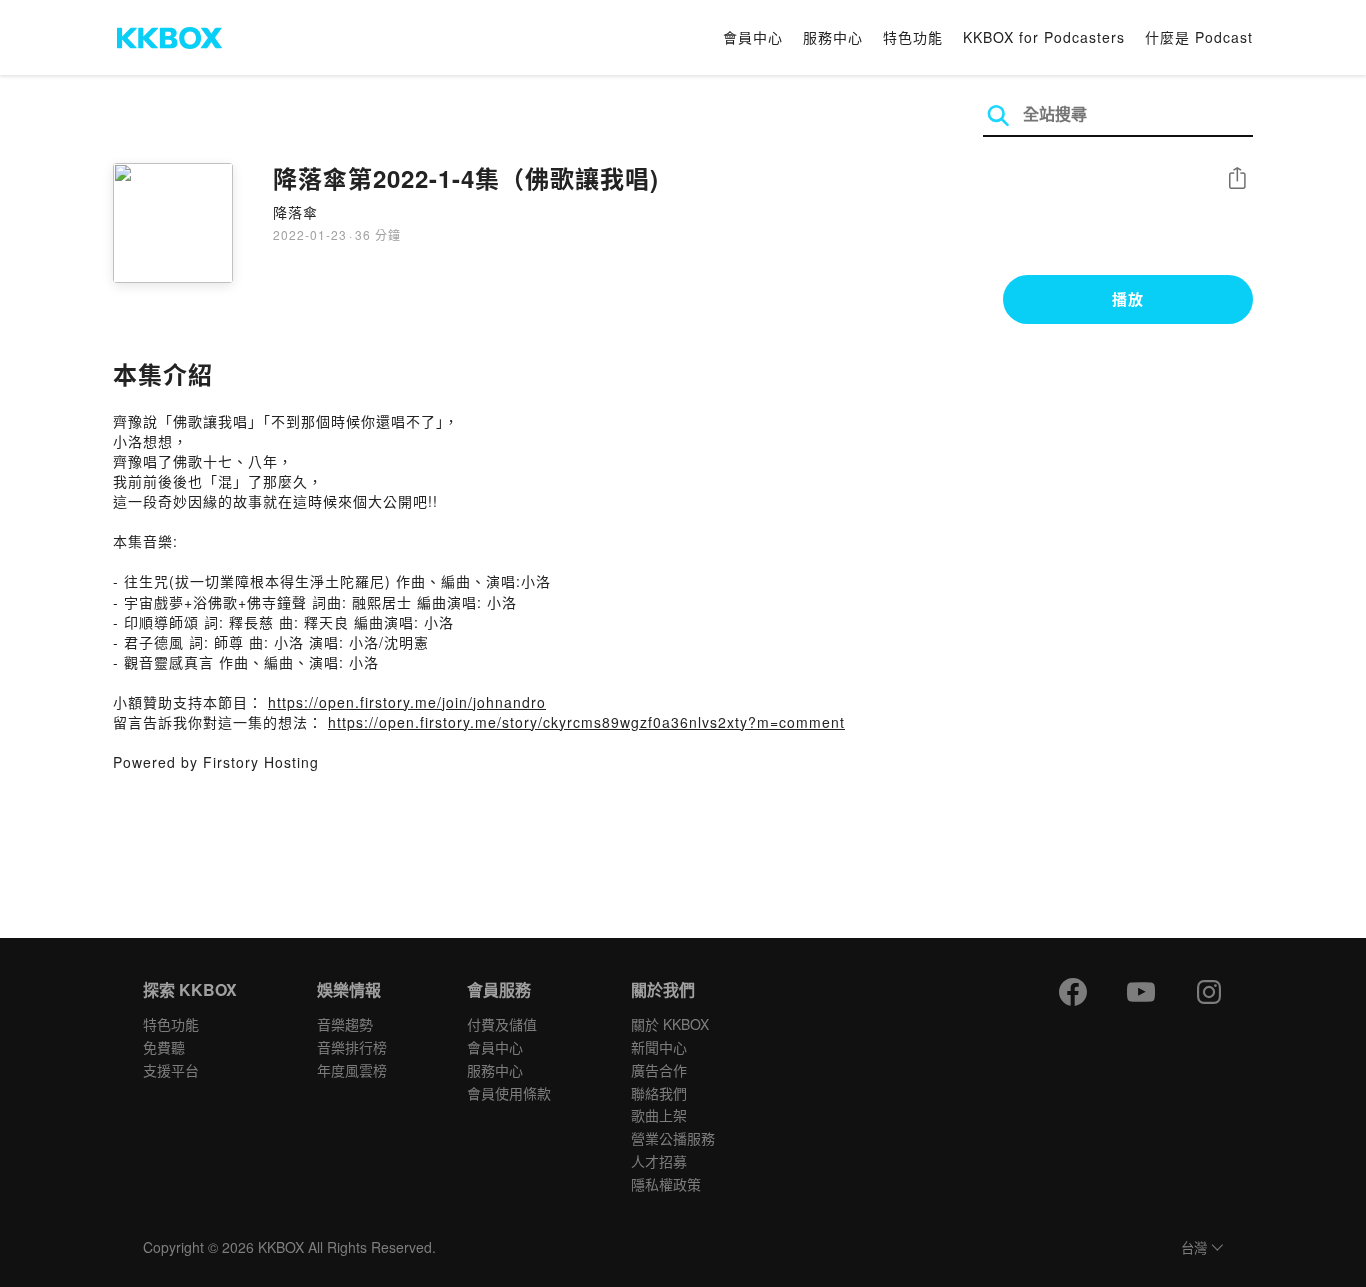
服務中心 (833, 37)
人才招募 (659, 1161)
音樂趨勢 (345, 1024)
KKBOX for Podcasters (1044, 37)
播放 (1128, 299)
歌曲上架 (659, 1115)
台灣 (1194, 1248)
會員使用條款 (509, 1093)
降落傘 (295, 212)
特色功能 (913, 37)
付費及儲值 (502, 1024)
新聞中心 (659, 1047)
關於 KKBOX (670, 1024)
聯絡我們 (659, 1093)
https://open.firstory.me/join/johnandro (407, 702)
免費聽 (164, 1047)
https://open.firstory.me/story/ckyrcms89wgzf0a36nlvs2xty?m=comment (586, 722)
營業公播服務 (673, 1138)
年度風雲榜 (352, 1070)
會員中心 (753, 37)
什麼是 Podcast (1199, 37)
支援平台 (171, 1070)
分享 (1237, 179)
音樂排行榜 (352, 1047)
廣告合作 (659, 1070)
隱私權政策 (666, 1184)
